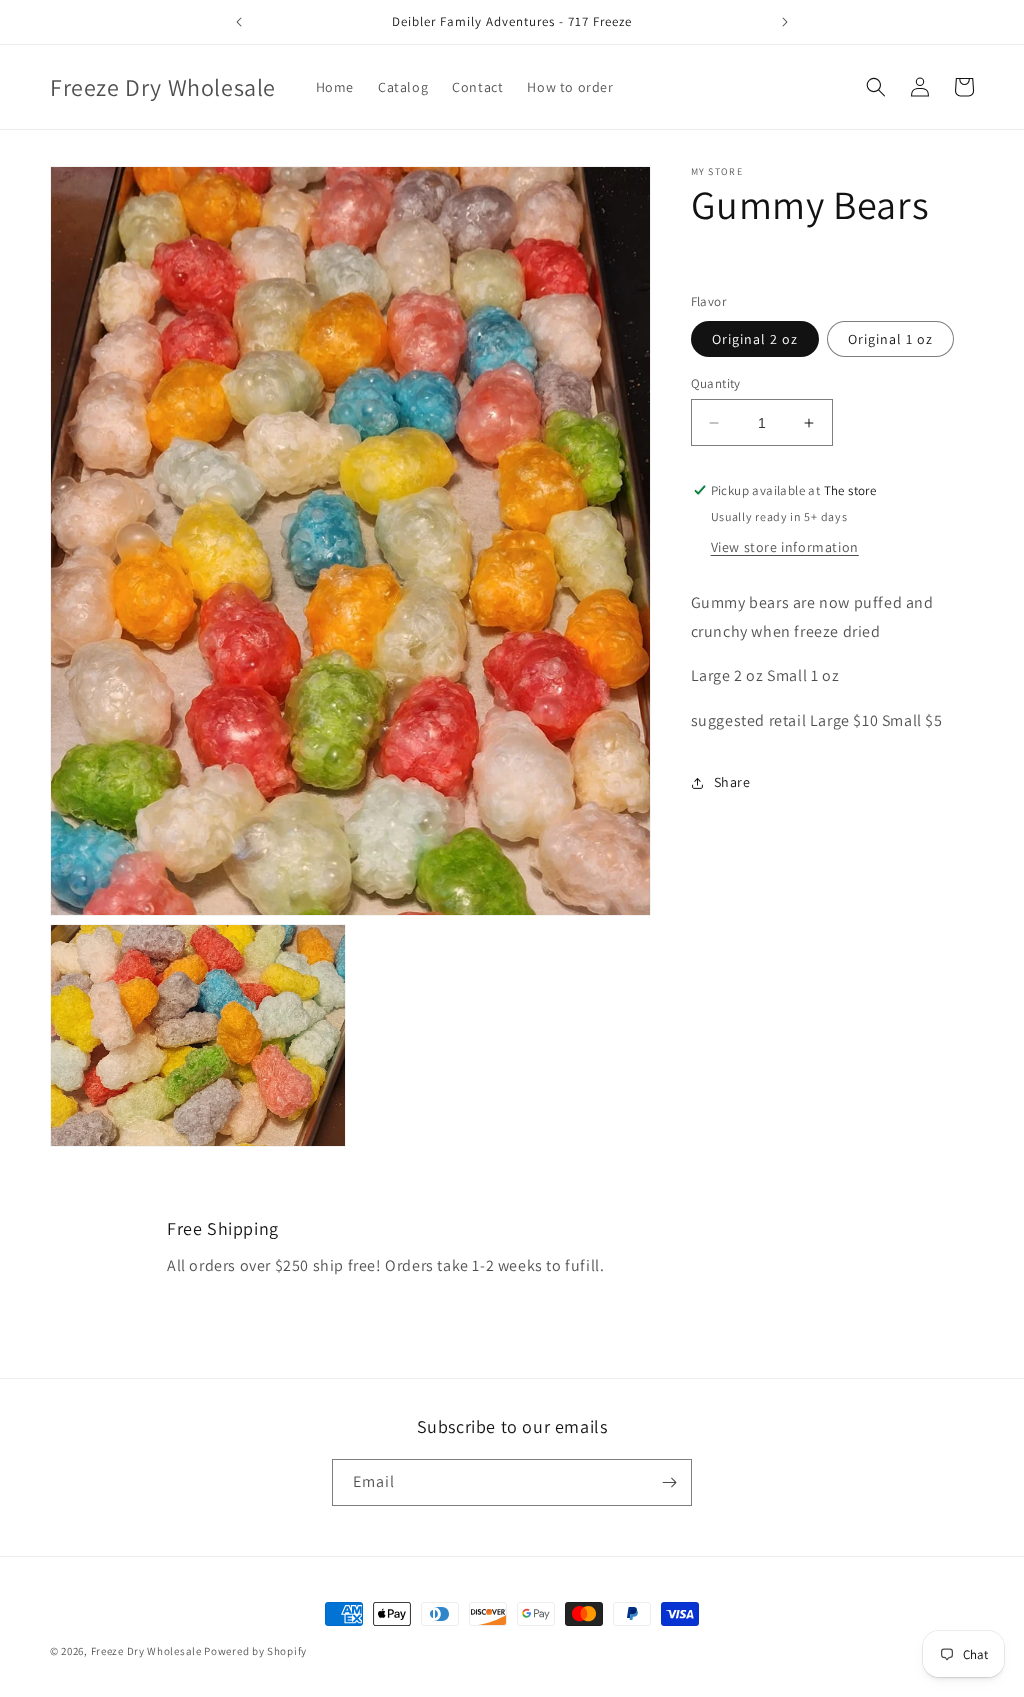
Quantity (716, 383)
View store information (785, 547)
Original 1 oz (890, 339)
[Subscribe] (669, 1482)
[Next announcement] (785, 22)
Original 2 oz (755, 339)
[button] (876, 87)
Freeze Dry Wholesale (146, 1651)
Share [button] (732, 782)
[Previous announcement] (239, 22)
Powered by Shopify (255, 1651)
